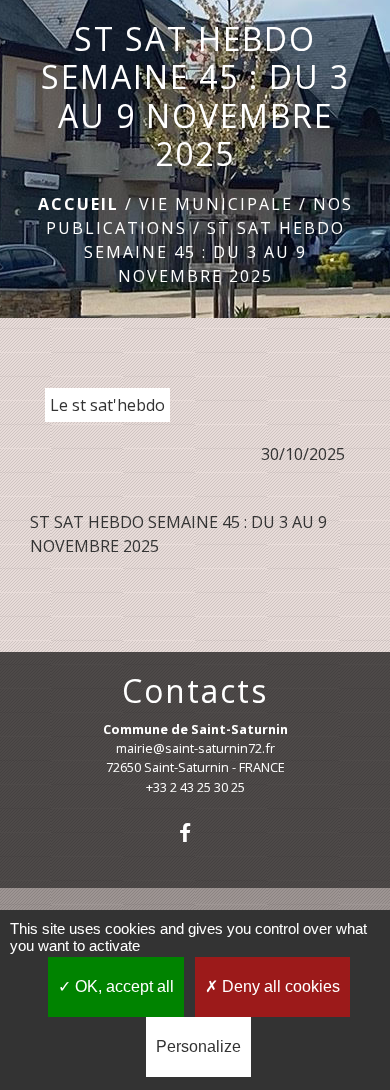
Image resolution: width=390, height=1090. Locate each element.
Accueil (78, 204)
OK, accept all (122, 986)
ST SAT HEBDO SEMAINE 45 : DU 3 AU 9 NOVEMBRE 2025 (214, 252)
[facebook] (194, 832)
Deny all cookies (279, 986)
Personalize (198, 1046)
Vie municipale (216, 204)
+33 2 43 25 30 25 (195, 787)
